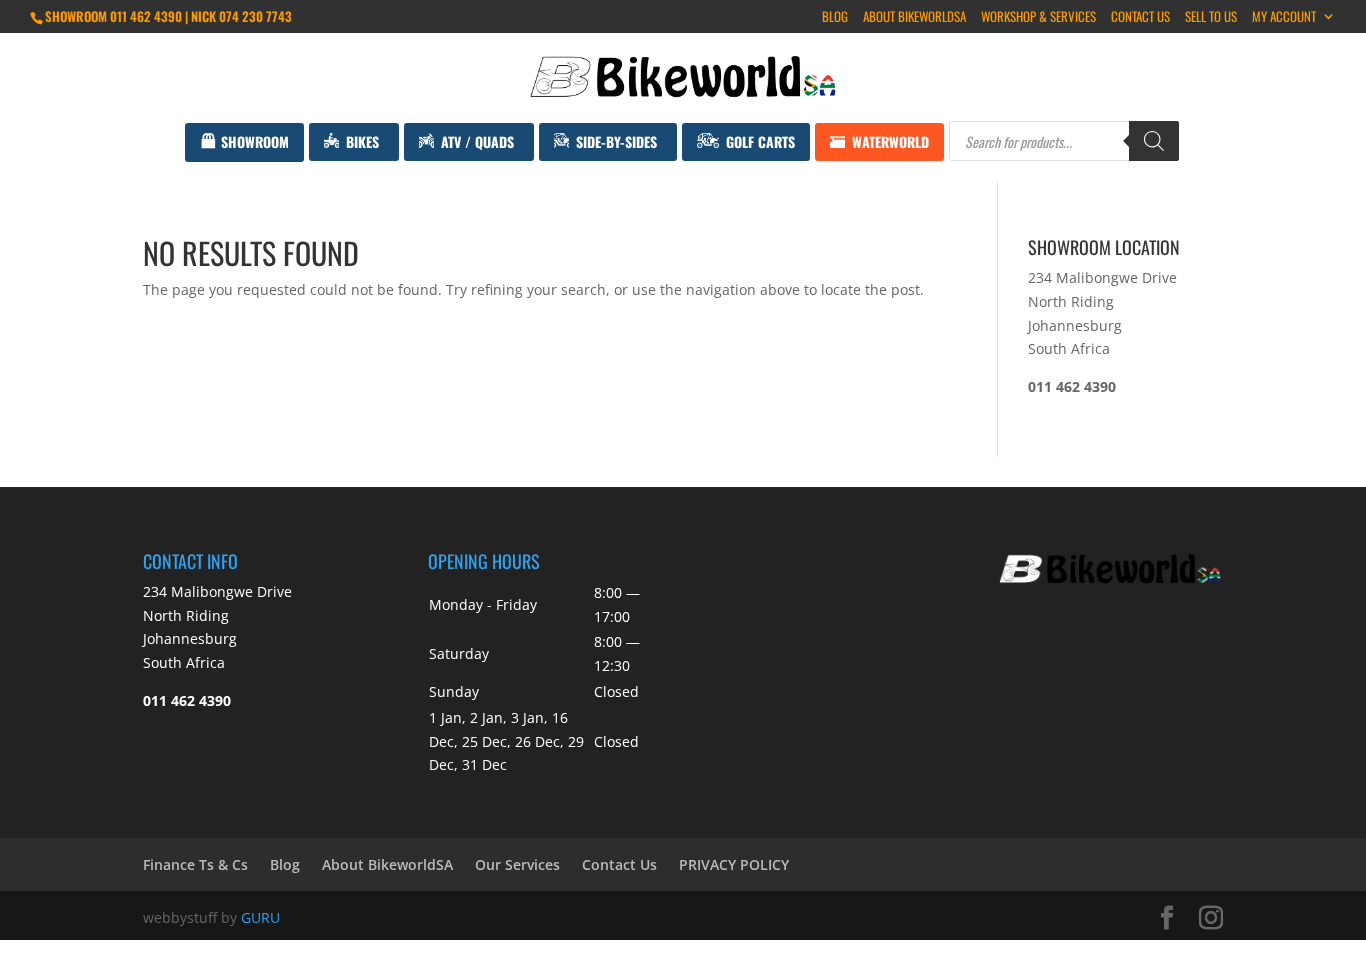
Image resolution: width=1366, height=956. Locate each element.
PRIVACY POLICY (734, 864)
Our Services (517, 864)
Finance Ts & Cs (195, 864)
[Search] (1154, 141)
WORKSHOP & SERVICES (1038, 18)
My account (1284, 18)
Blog (835, 18)
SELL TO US (1211, 18)
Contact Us (1140, 18)
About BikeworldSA (914, 18)
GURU (260, 917)
